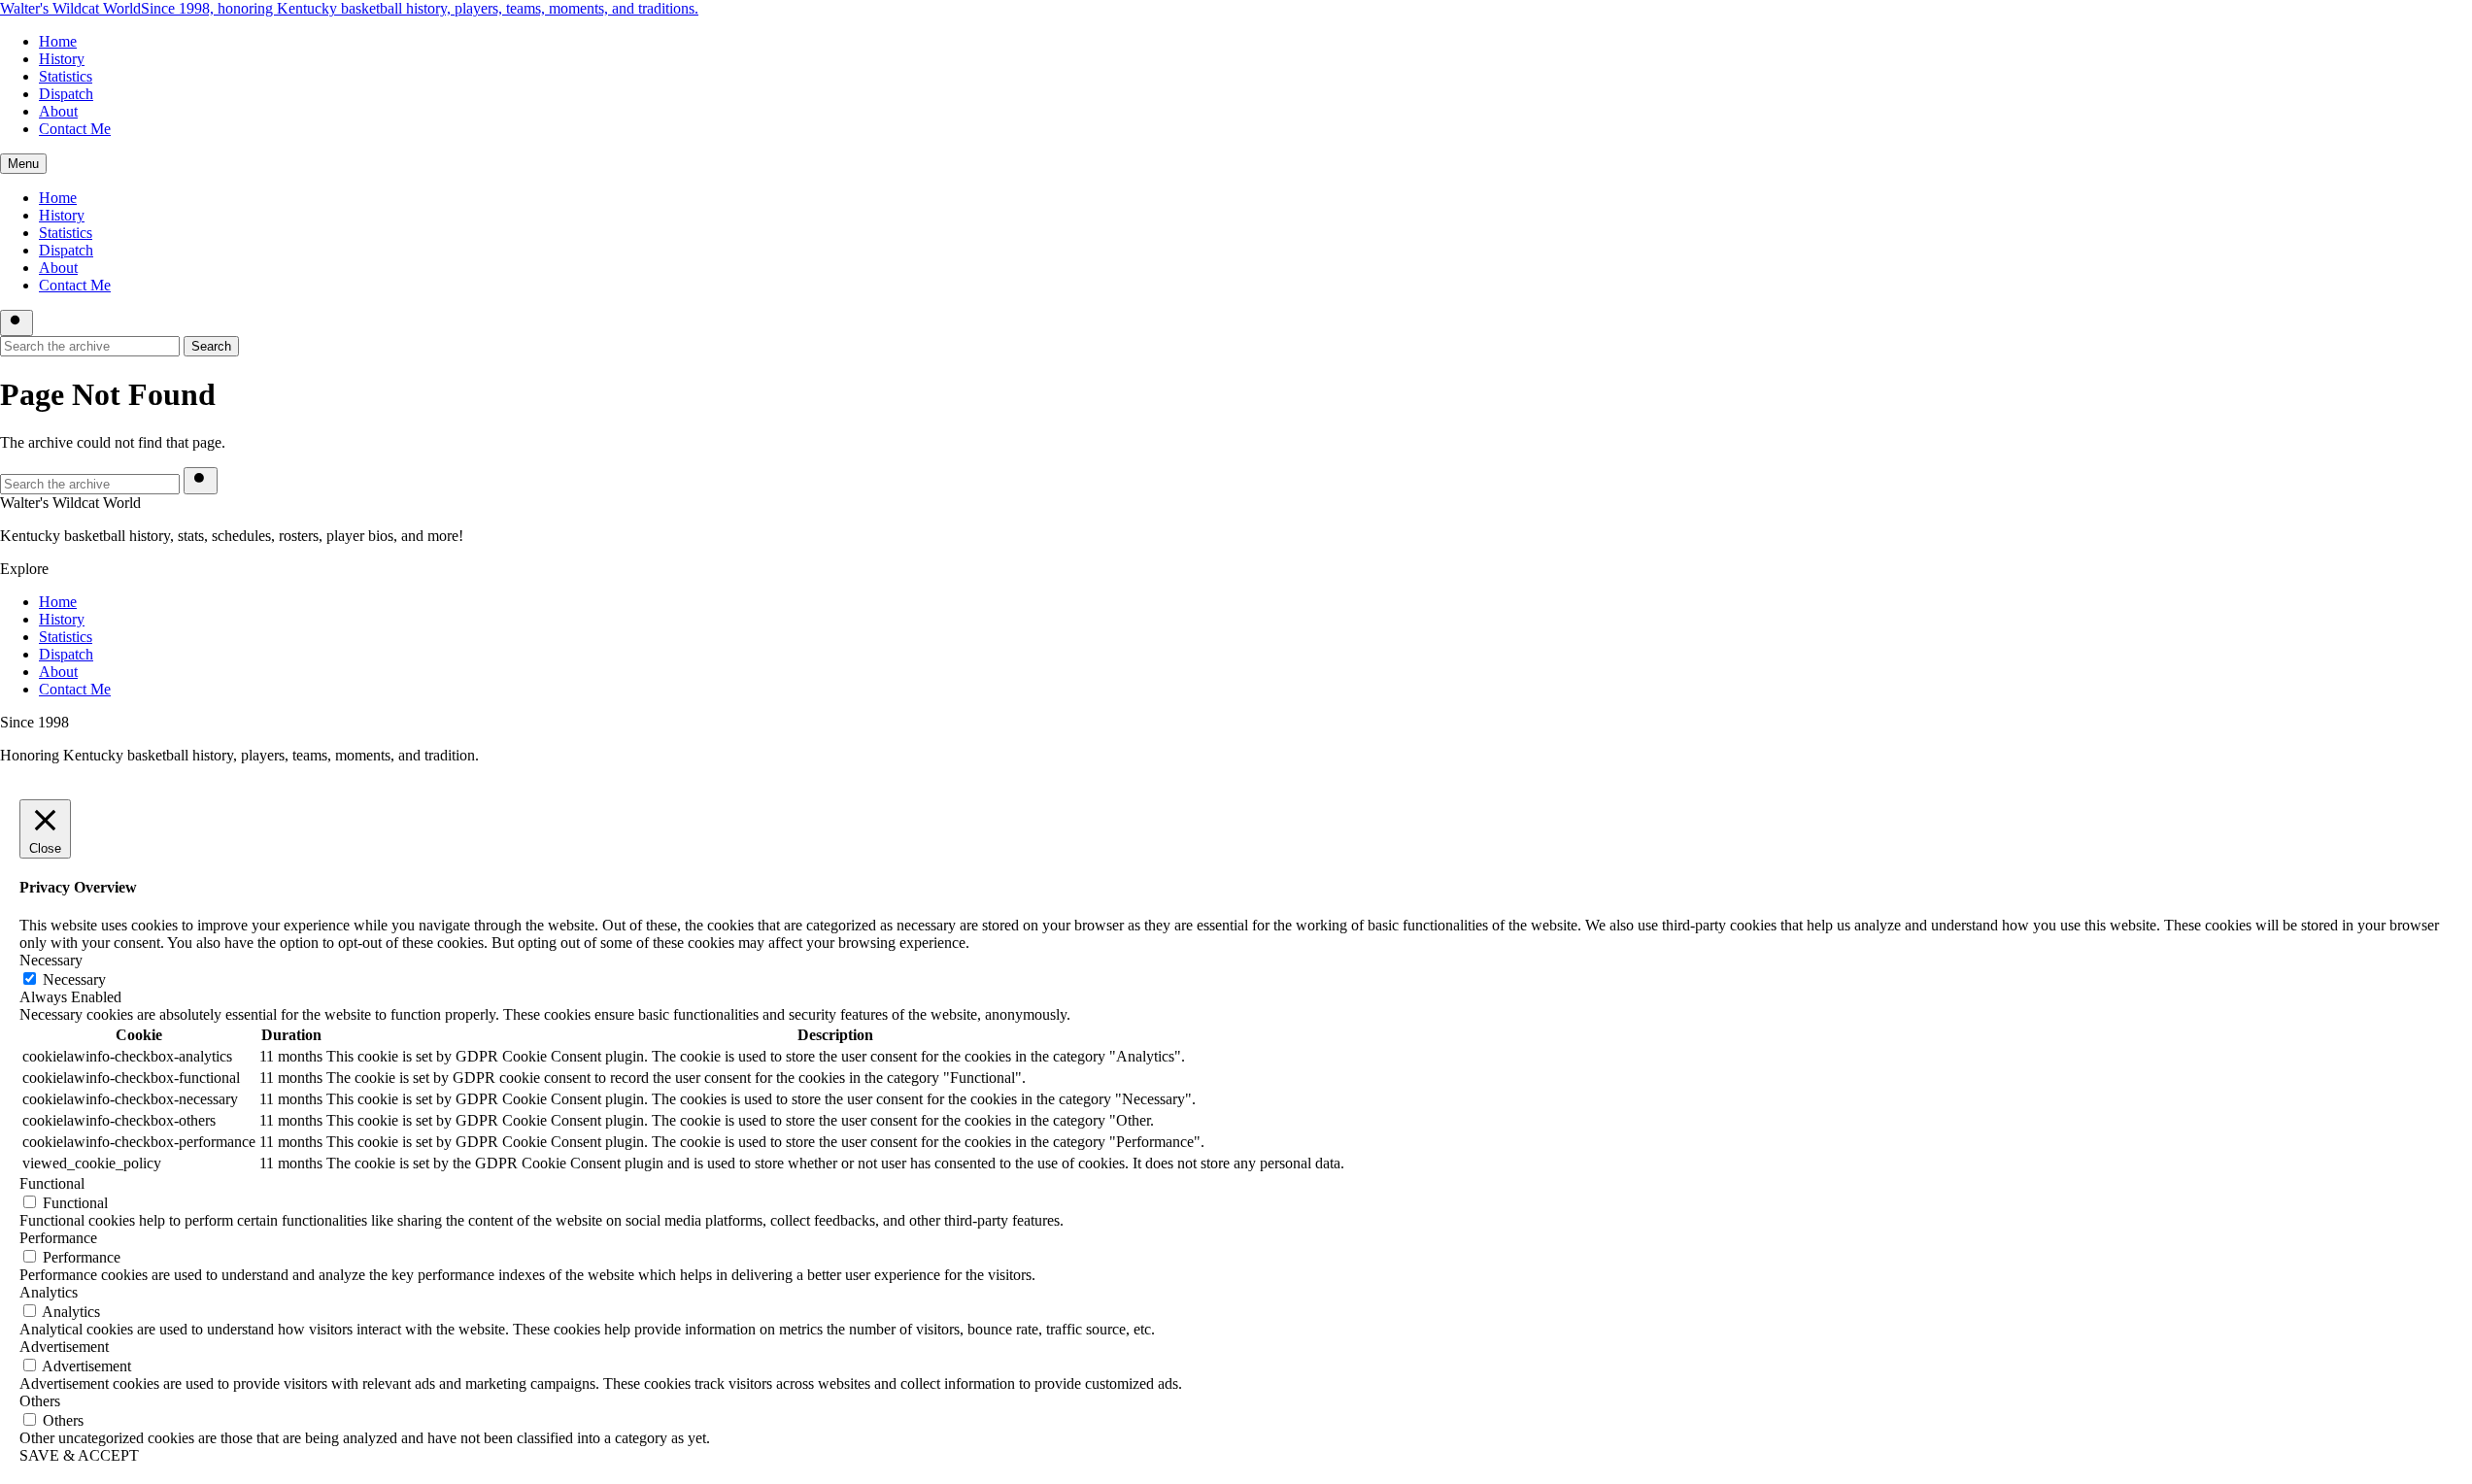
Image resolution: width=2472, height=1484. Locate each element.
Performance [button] (58, 1238)
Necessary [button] (51, 960)
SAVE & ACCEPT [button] (79, 1455)
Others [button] (40, 1401)
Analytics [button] (49, 1292)
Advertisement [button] (64, 1347)
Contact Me (75, 129)
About (58, 111)
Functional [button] (52, 1183)
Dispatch (66, 94)
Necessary (74, 979)
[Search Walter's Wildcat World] (17, 323)
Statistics (66, 76)
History (62, 59)
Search (211, 346)
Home (58, 41)
